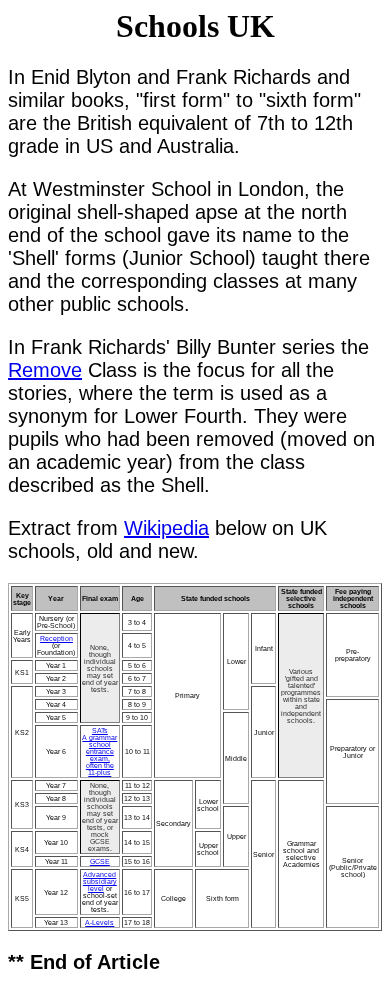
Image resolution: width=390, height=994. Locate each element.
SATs (100, 730)
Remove (45, 370)
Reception (56, 638)
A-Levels (99, 922)
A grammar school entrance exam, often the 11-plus (99, 755)
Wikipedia (166, 528)
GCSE (100, 861)
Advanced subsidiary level (100, 881)
